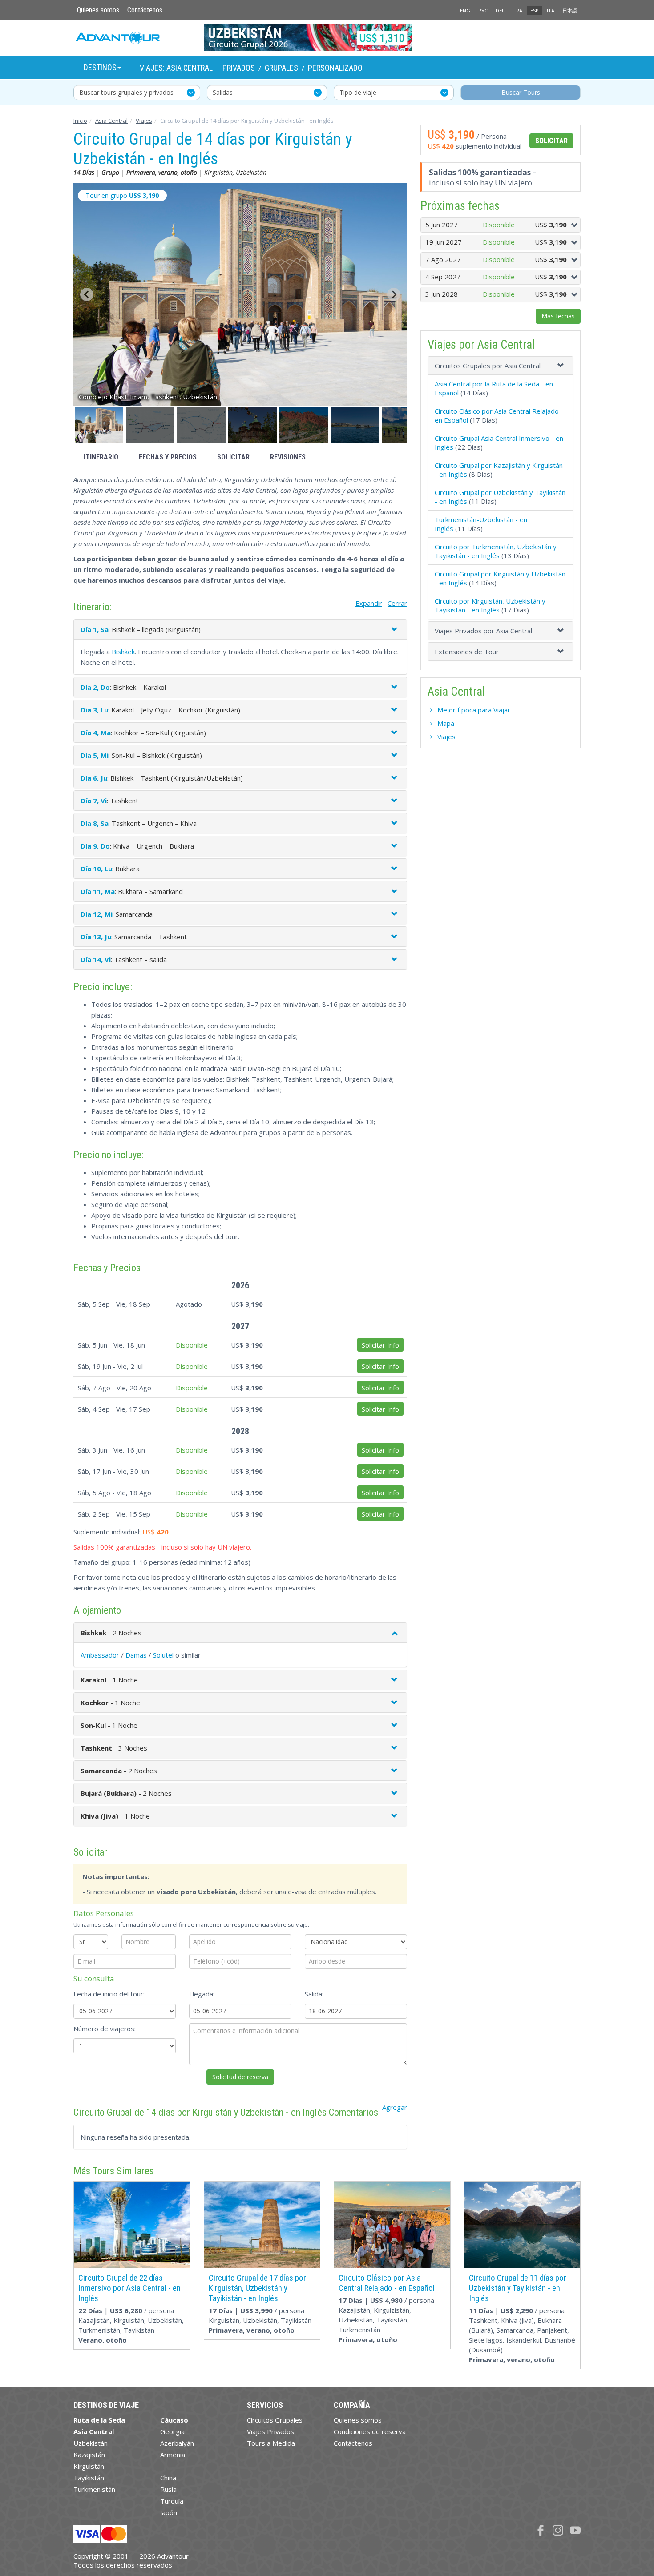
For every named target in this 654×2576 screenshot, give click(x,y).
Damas (136, 1655)
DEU (501, 10)
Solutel (163, 1655)
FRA (518, 10)
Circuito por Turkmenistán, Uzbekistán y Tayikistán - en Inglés (496, 551)
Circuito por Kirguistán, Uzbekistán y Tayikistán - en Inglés (490, 605)
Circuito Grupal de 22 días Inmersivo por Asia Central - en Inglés (129, 2288)
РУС (483, 10)
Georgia (172, 2431)
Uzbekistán (91, 2443)
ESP (535, 10)
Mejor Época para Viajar (474, 710)
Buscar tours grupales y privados (126, 92)
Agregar (395, 2107)
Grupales (281, 68)
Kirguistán (89, 2466)
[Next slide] (394, 294)
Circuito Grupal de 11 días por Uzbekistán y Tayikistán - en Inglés (518, 2288)
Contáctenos (145, 10)
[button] (99, 425)
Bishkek (123, 652)
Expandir (369, 603)
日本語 (570, 10)
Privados (239, 68)
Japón (169, 2512)
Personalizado (335, 68)
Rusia (168, 2489)
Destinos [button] (100, 67)
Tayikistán (89, 2478)
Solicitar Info (380, 1345)
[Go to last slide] (87, 294)
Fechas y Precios (168, 457)
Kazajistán (89, 2455)
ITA (551, 10)
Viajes (144, 121)
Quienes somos (98, 10)
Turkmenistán (94, 2489)
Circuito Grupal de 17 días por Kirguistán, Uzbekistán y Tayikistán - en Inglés (257, 2288)
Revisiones (288, 457)
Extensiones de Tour (467, 652)
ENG (465, 10)
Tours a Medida (271, 2443)
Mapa (446, 723)
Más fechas (558, 316)
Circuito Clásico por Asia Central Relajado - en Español (387, 2283)
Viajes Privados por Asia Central (483, 631)
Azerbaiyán (177, 2443)
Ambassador (100, 1655)
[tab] (501, 366)
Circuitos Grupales (275, 2420)
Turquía (172, 2501)
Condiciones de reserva (370, 2431)
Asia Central (111, 121)
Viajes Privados (270, 2431)
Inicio (80, 121)
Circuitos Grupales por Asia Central (488, 366)
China (168, 2478)
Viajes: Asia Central (176, 68)
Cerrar (397, 603)
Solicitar (233, 457)
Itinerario (101, 457)
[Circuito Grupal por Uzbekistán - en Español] (327, 38)
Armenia (173, 2455)
